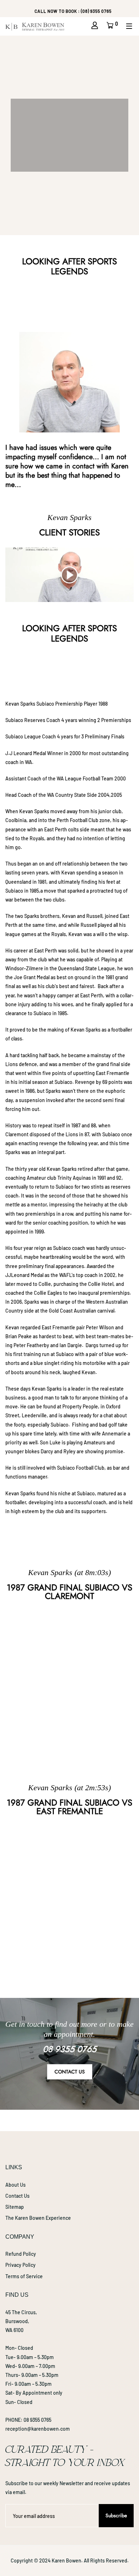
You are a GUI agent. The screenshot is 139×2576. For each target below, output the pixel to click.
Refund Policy (21, 2254)
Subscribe (116, 2515)
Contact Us (17, 2196)
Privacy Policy (20, 2265)
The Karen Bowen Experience (38, 2218)
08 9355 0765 (37, 2420)
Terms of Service (24, 2276)
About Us (16, 2185)
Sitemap (15, 2207)
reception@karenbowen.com (38, 2429)
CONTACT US (70, 2072)
